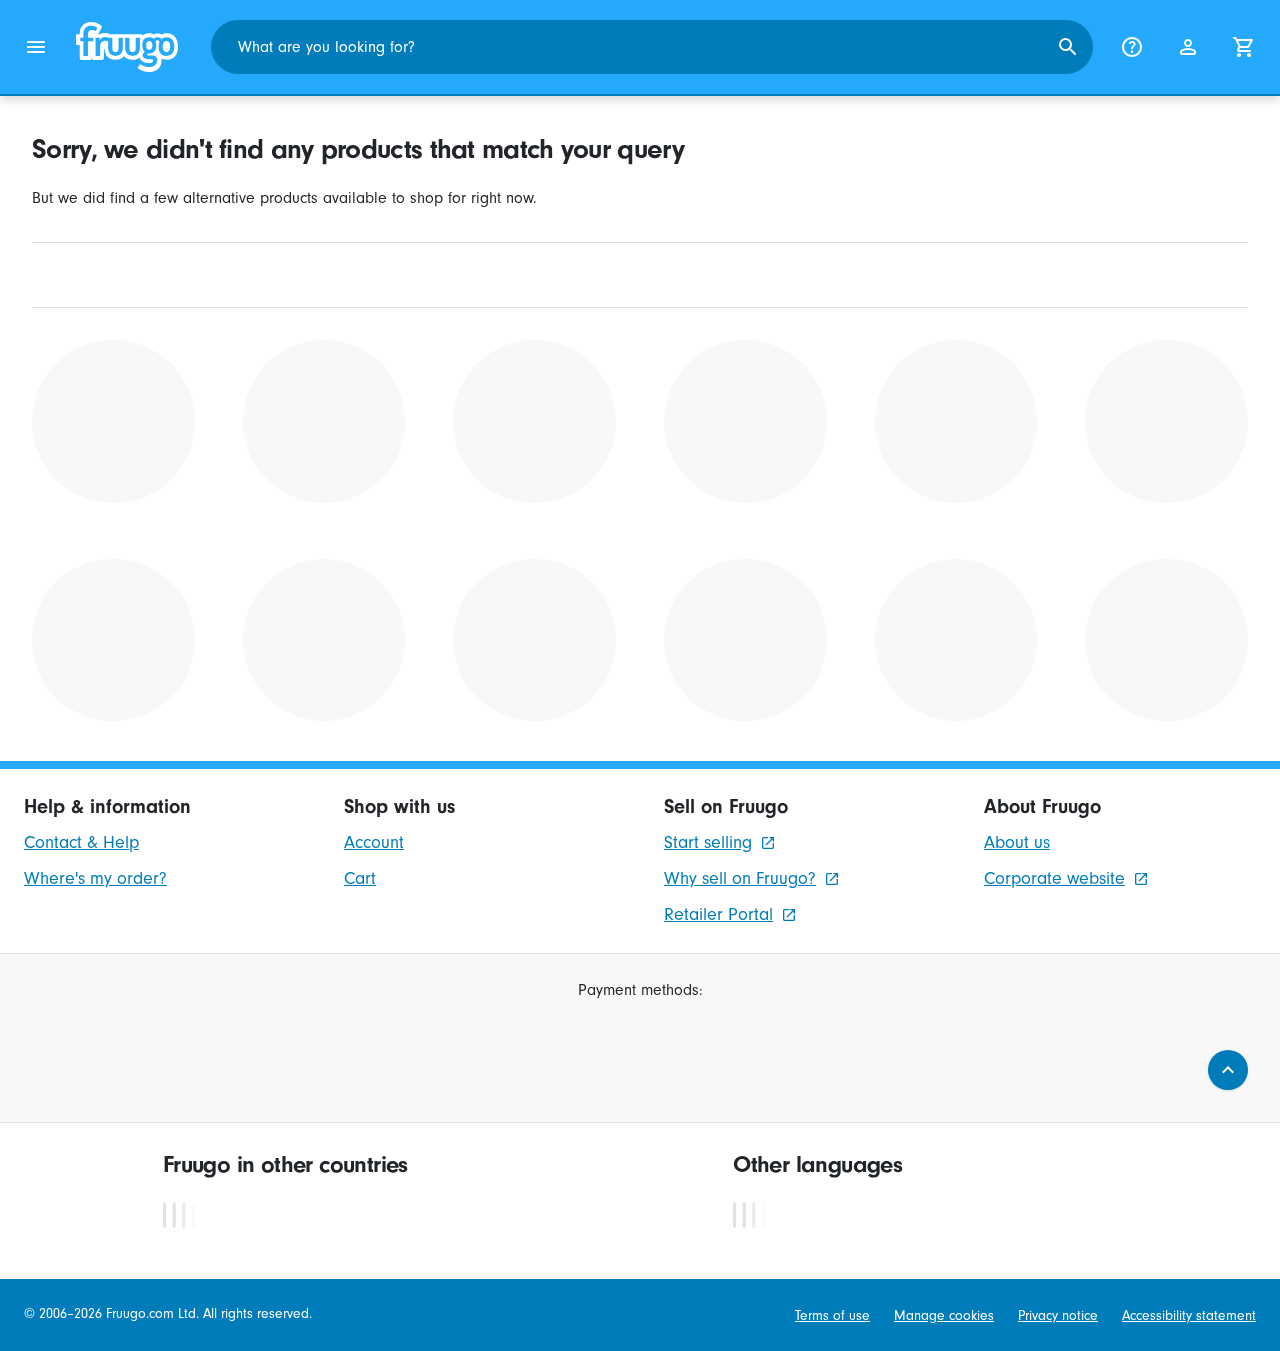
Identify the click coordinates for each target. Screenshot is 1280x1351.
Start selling (708, 842)
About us (1017, 842)
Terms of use (832, 1316)
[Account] (1188, 47)
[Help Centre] (1132, 47)
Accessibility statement (1189, 1316)
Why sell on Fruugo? (740, 878)
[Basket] (1244, 47)
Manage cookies (944, 1316)
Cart (360, 878)
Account (374, 842)
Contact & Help (81, 842)
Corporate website (1054, 878)
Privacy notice (1058, 1316)
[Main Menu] (36, 47)
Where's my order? (95, 878)
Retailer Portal (718, 914)
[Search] (1068, 47)
